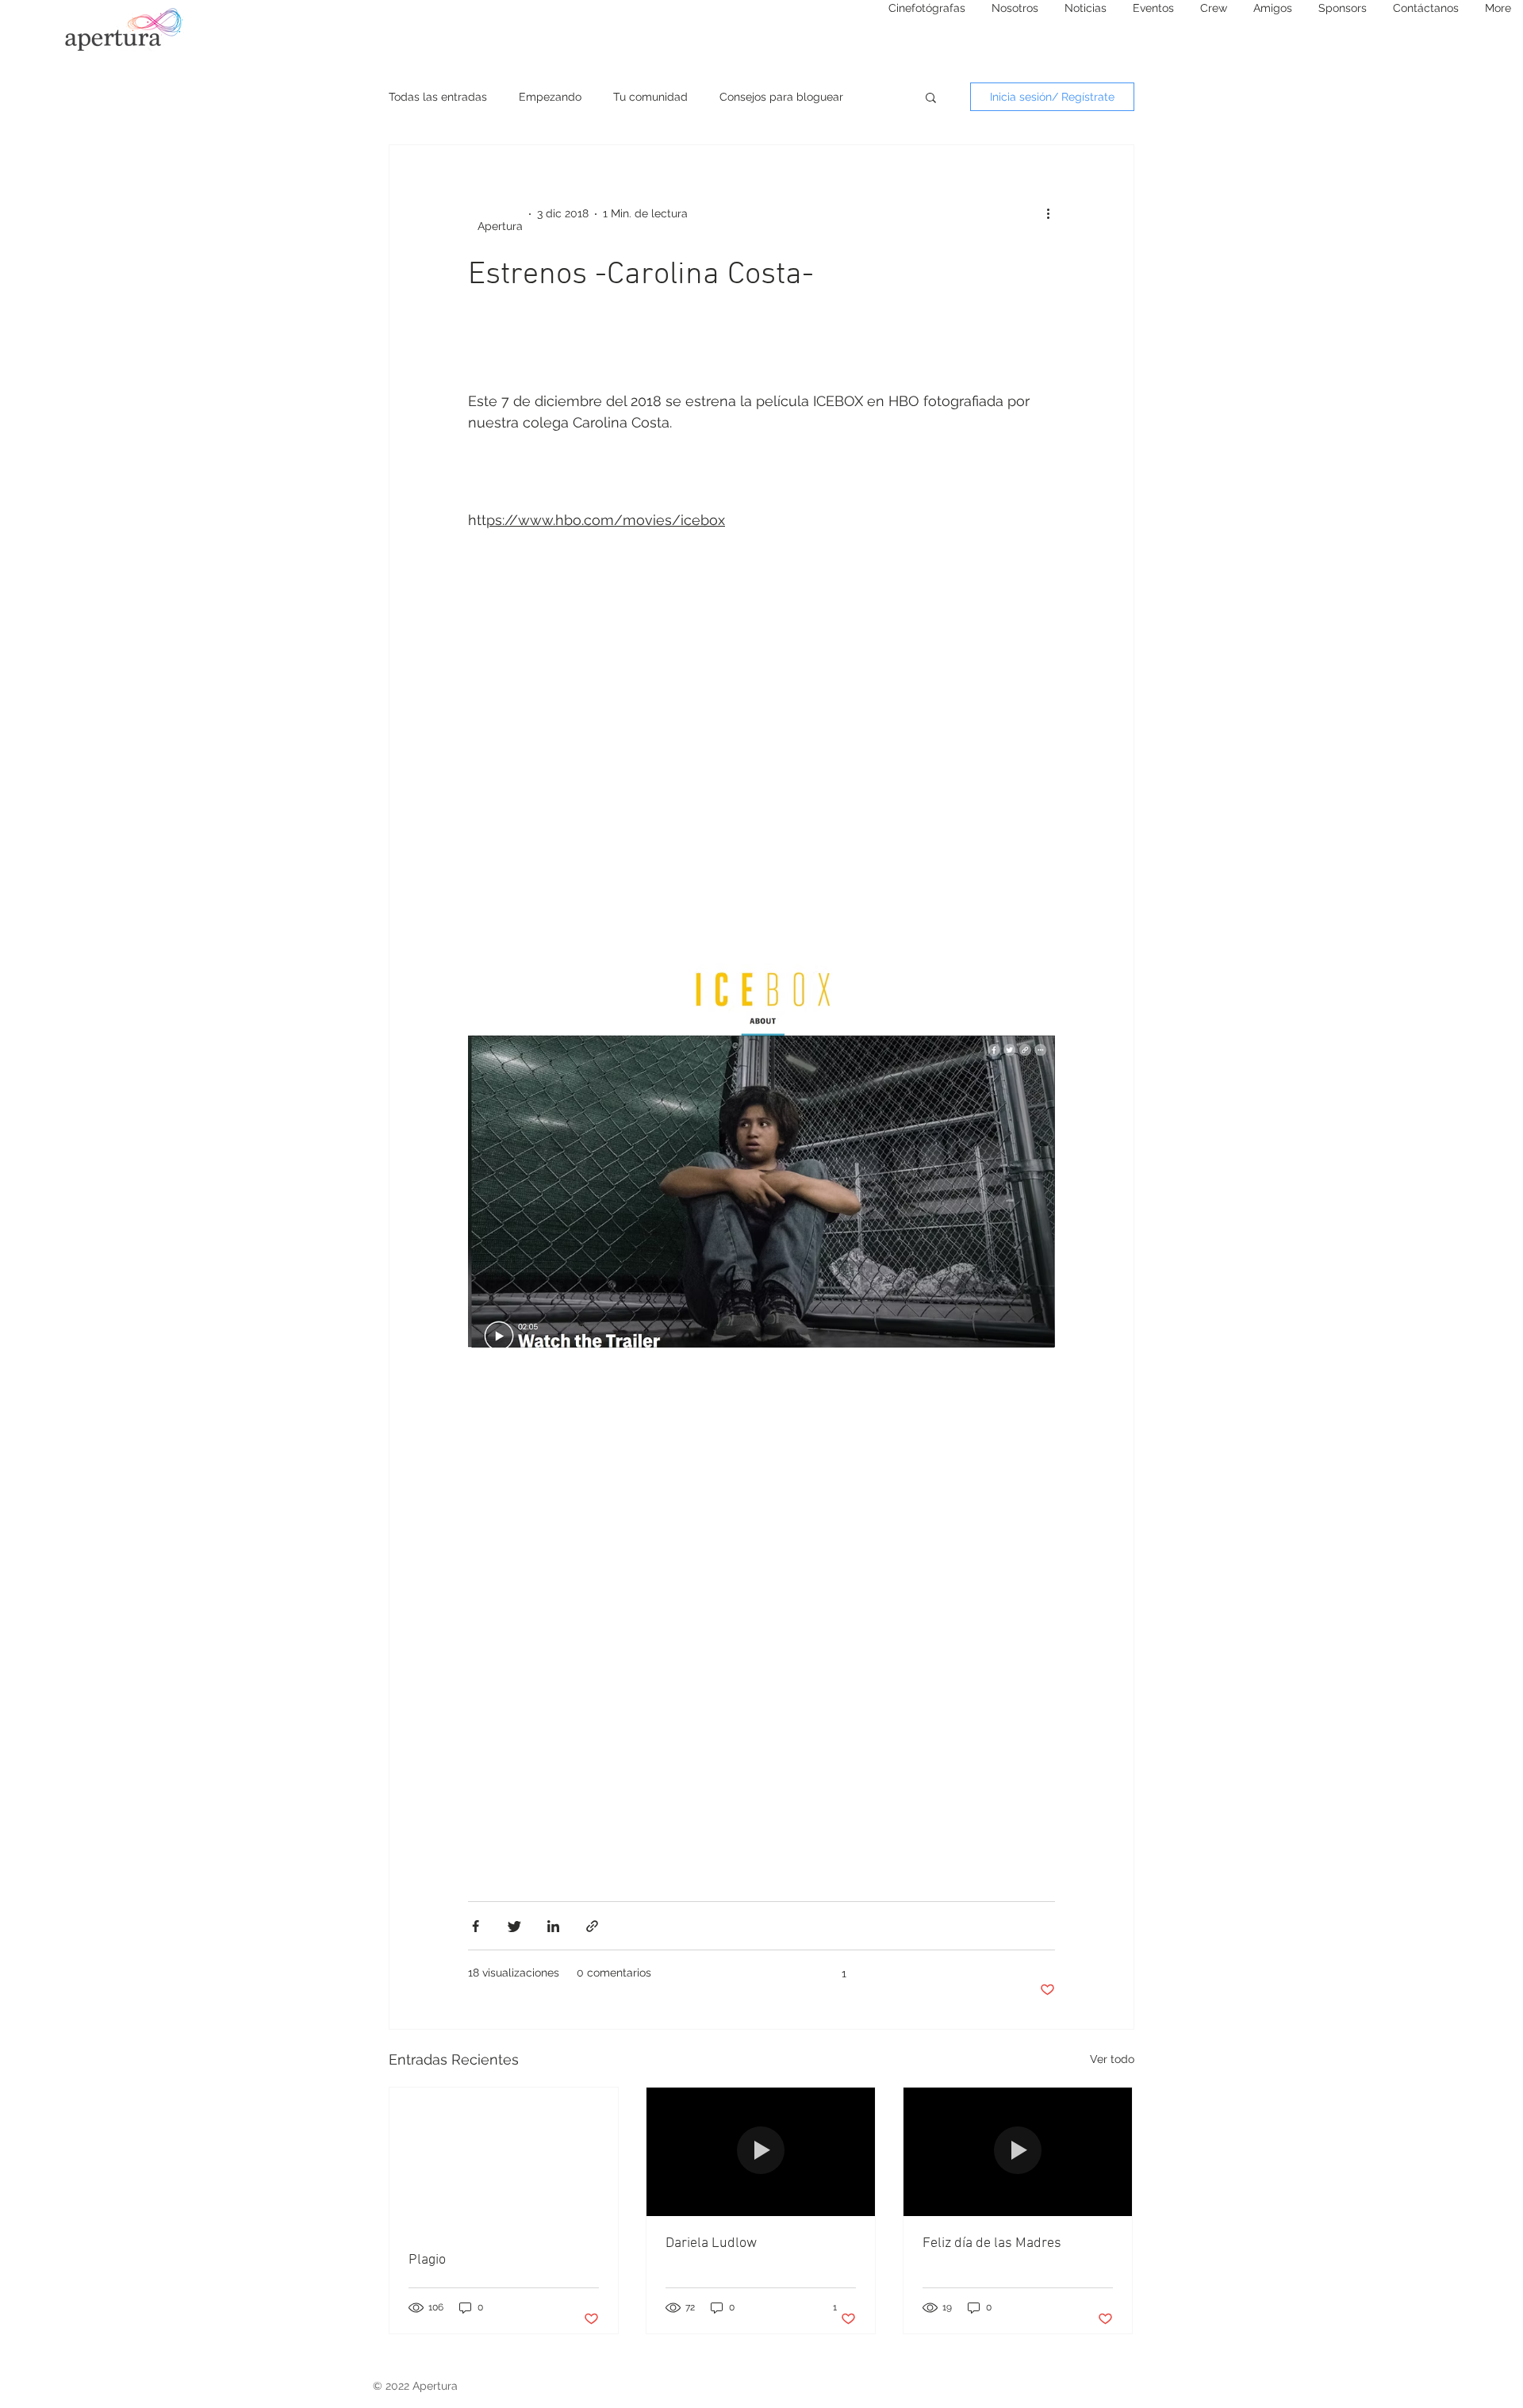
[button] (931, 99)
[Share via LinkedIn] (553, 1926)
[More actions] (1053, 214)
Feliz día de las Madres (992, 2243)
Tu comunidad (650, 97)
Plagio (427, 2260)
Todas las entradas (438, 97)
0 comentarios (614, 1973)
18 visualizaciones (514, 1973)
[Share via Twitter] (514, 1926)
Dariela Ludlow (711, 2243)
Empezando (550, 97)
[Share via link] (592, 1926)
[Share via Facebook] (476, 1926)
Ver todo (1112, 2059)
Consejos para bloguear (781, 97)
